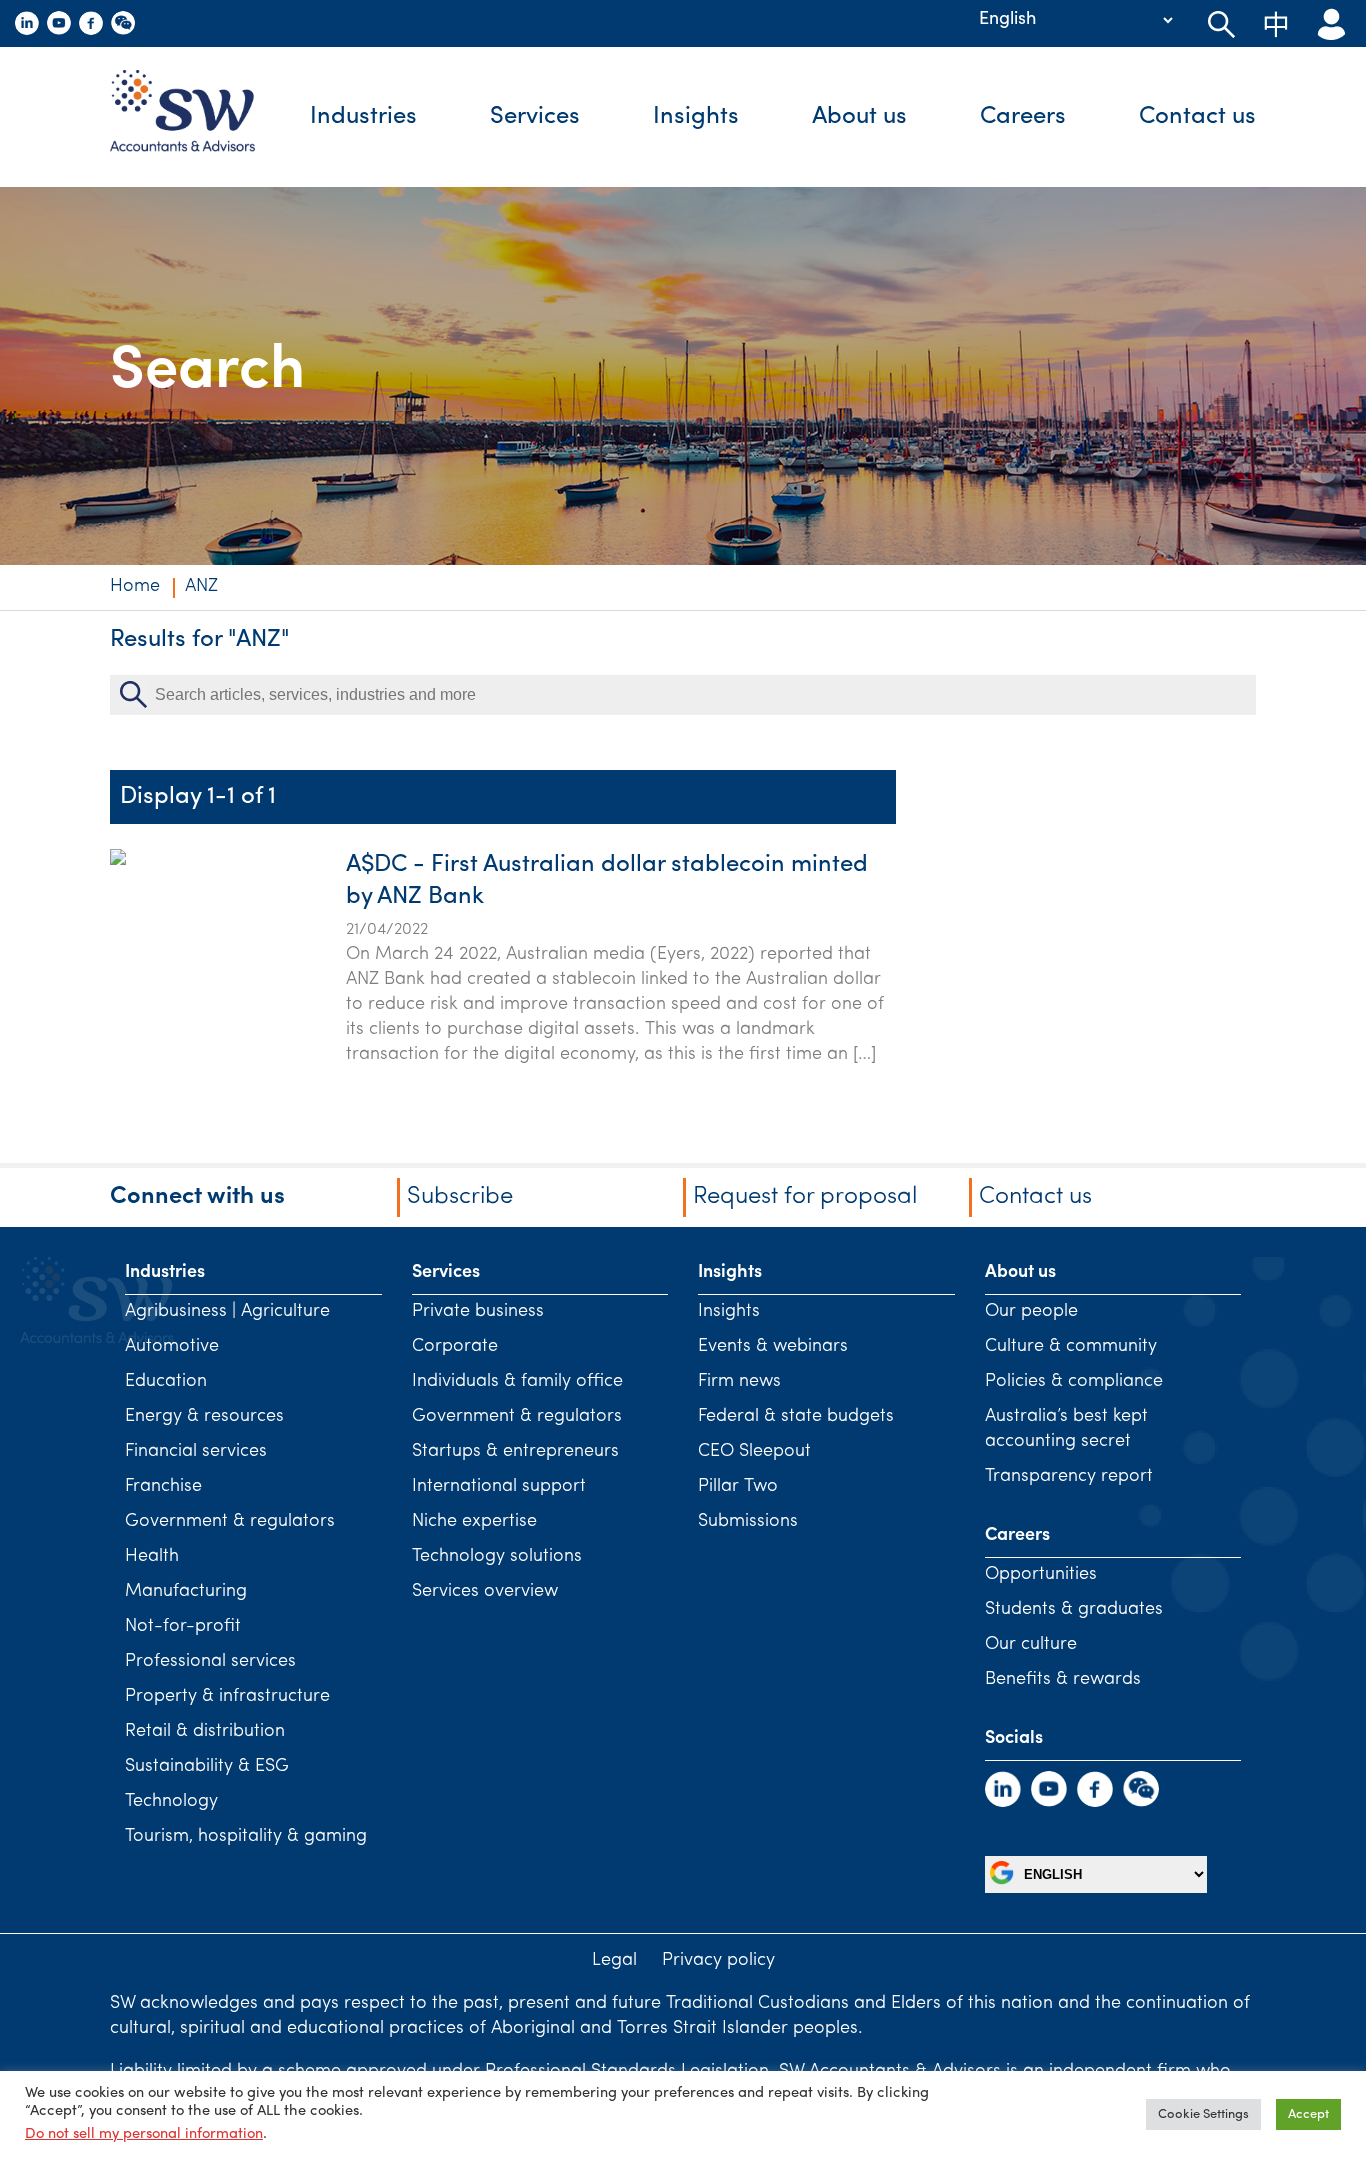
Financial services (196, 1452)
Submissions (748, 1522)
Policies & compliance (1074, 1382)
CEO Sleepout (754, 1452)
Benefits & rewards (1063, 1680)
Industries (363, 117)
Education (166, 1382)
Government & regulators (230, 1522)
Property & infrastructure (227, 1697)
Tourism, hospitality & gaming (246, 1837)
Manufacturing (186, 1592)
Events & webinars (773, 1347)
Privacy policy (718, 1961)
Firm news (739, 1382)
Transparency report (1069, 1477)
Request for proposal (805, 1197)
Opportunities (1041, 1575)
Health (152, 1557)
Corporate (455, 1347)
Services (535, 117)
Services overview (485, 1592)
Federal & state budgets (796, 1417)
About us (859, 117)
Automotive (172, 1347)
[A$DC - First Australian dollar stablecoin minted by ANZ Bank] (118, 959)
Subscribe (460, 1197)
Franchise (163, 1487)
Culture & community (1071, 1347)
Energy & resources (204, 1417)
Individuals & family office (517, 1382)
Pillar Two (738, 1487)
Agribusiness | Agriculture (227, 1312)
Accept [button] (1308, 2114)
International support (499, 1487)
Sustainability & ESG (207, 1767)
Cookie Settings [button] (1203, 2114)
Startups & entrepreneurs (515, 1452)
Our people (1031, 1312)
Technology (171, 1802)
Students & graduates (1074, 1610)
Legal (614, 1961)
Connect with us (197, 1197)
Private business (478, 1312)
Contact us (1197, 117)
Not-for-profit (183, 1627)
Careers (1023, 117)
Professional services (210, 1662)
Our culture (1031, 1645)
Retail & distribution (205, 1732)
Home (135, 587)
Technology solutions (497, 1557)
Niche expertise (474, 1522)
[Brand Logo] (197, 117)
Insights (696, 117)
